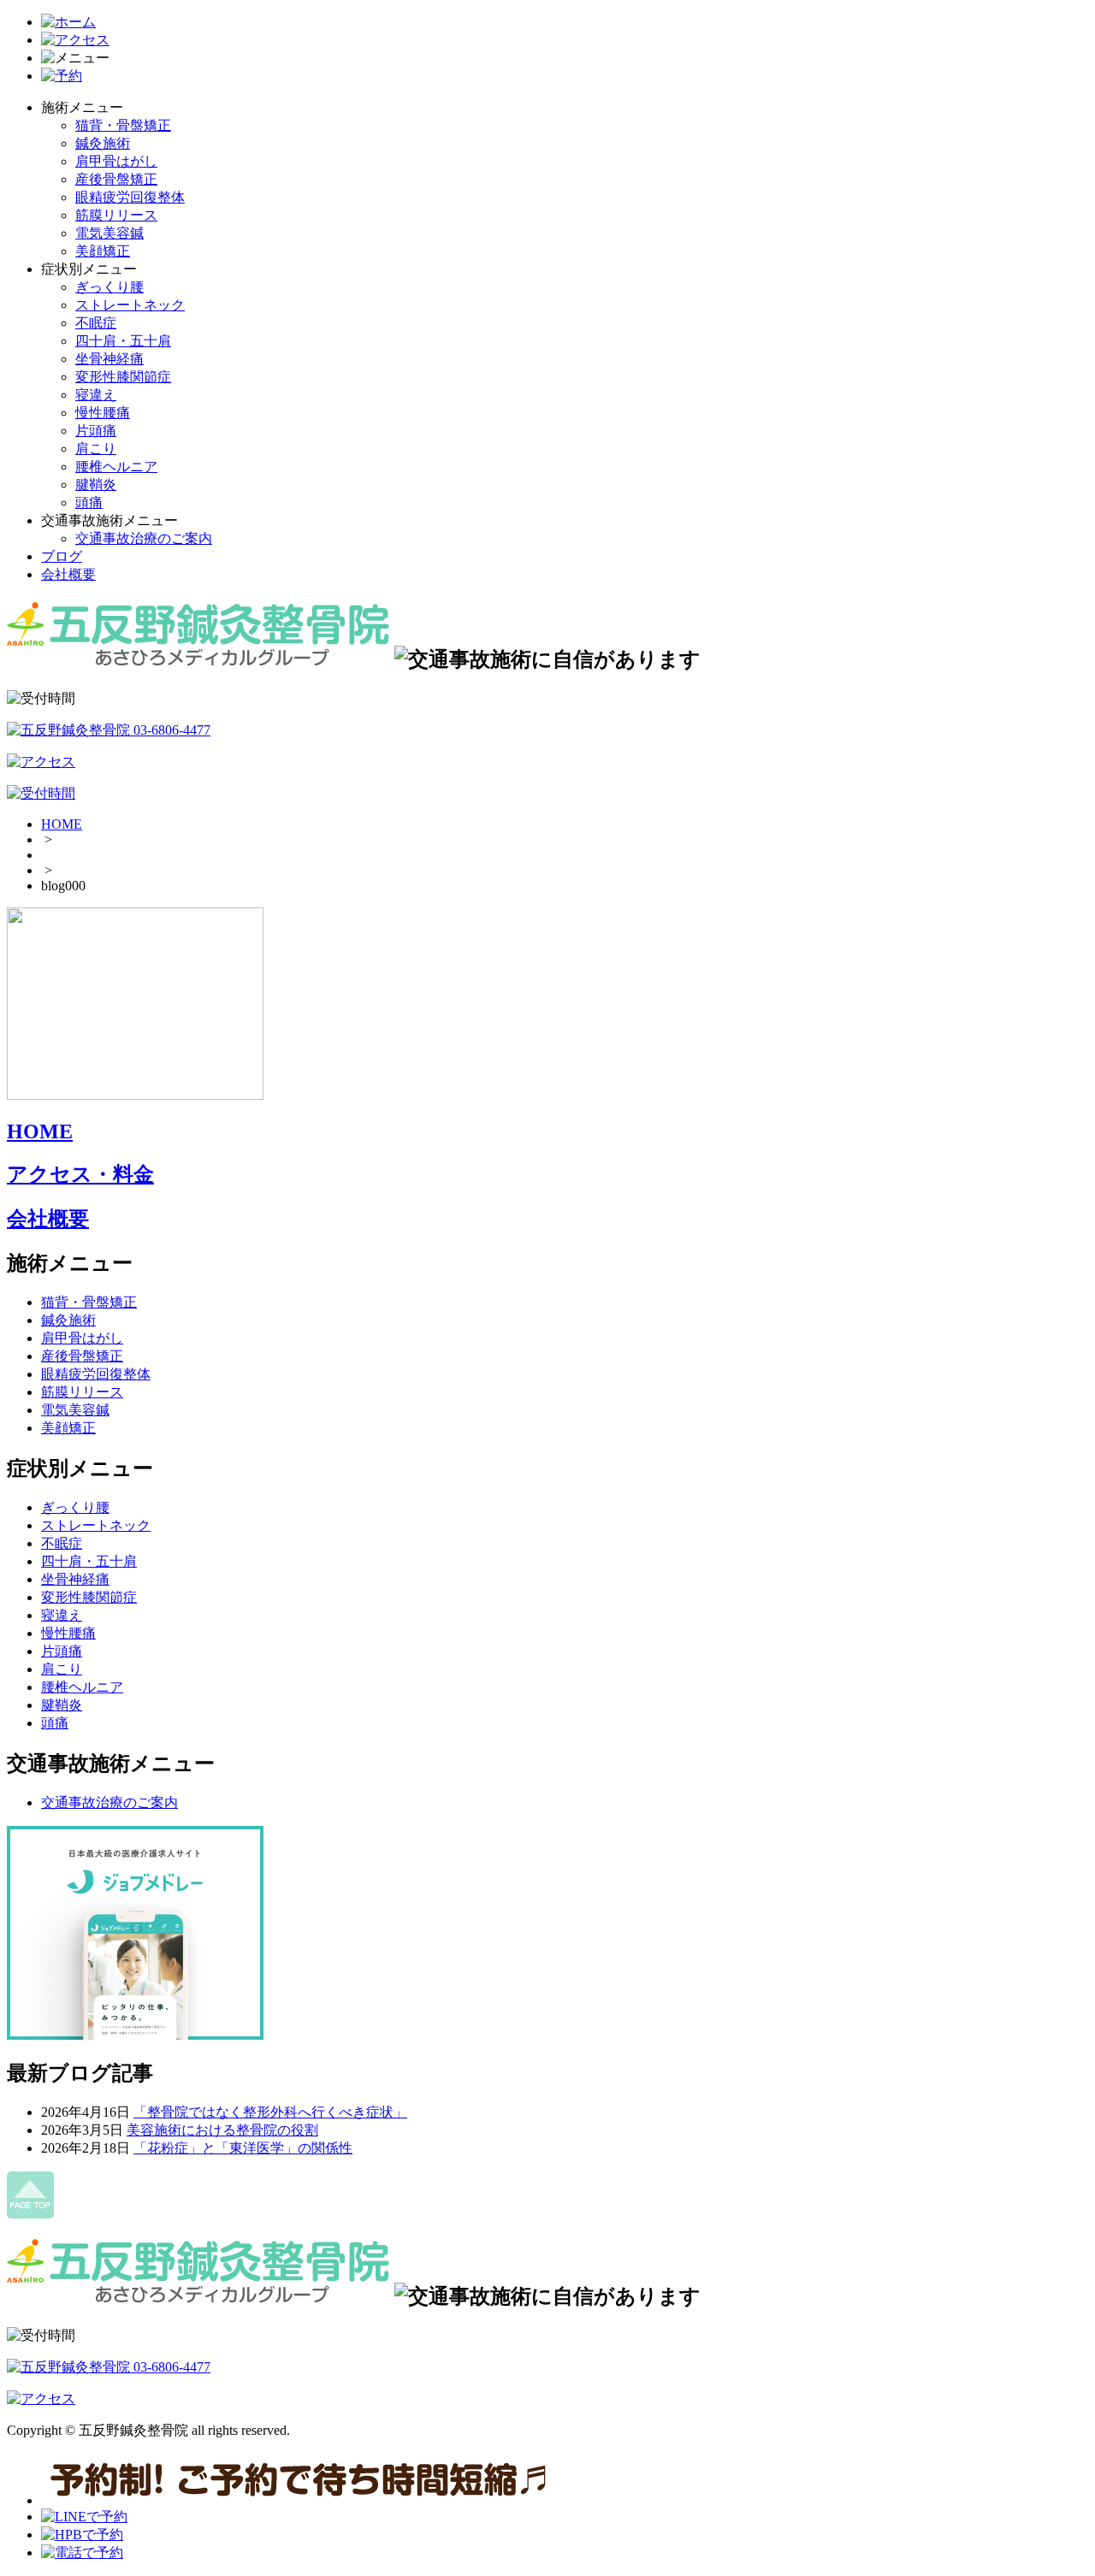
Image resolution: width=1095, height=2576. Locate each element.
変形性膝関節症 (123, 377)
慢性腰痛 (103, 413)
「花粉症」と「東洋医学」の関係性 (243, 2148)
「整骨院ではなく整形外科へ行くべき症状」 (270, 2112)
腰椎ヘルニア (116, 467)
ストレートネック (130, 305)
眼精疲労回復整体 (130, 197)
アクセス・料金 (80, 1174)
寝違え (96, 395)
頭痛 (89, 502)
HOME (62, 824)
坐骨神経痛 (109, 359)
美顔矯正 (103, 251)
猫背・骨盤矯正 (123, 125)
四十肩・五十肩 (123, 341)
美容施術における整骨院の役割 (222, 2130)
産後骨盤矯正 (116, 179)
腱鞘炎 (96, 484)
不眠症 (96, 323)
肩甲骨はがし (116, 161)
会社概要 (68, 574)
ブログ (62, 556)
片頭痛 (96, 431)
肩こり (96, 449)
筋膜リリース (116, 215)
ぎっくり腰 (109, 287)
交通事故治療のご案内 (144, 538)
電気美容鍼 (109, 233)
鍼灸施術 (103, 143)
